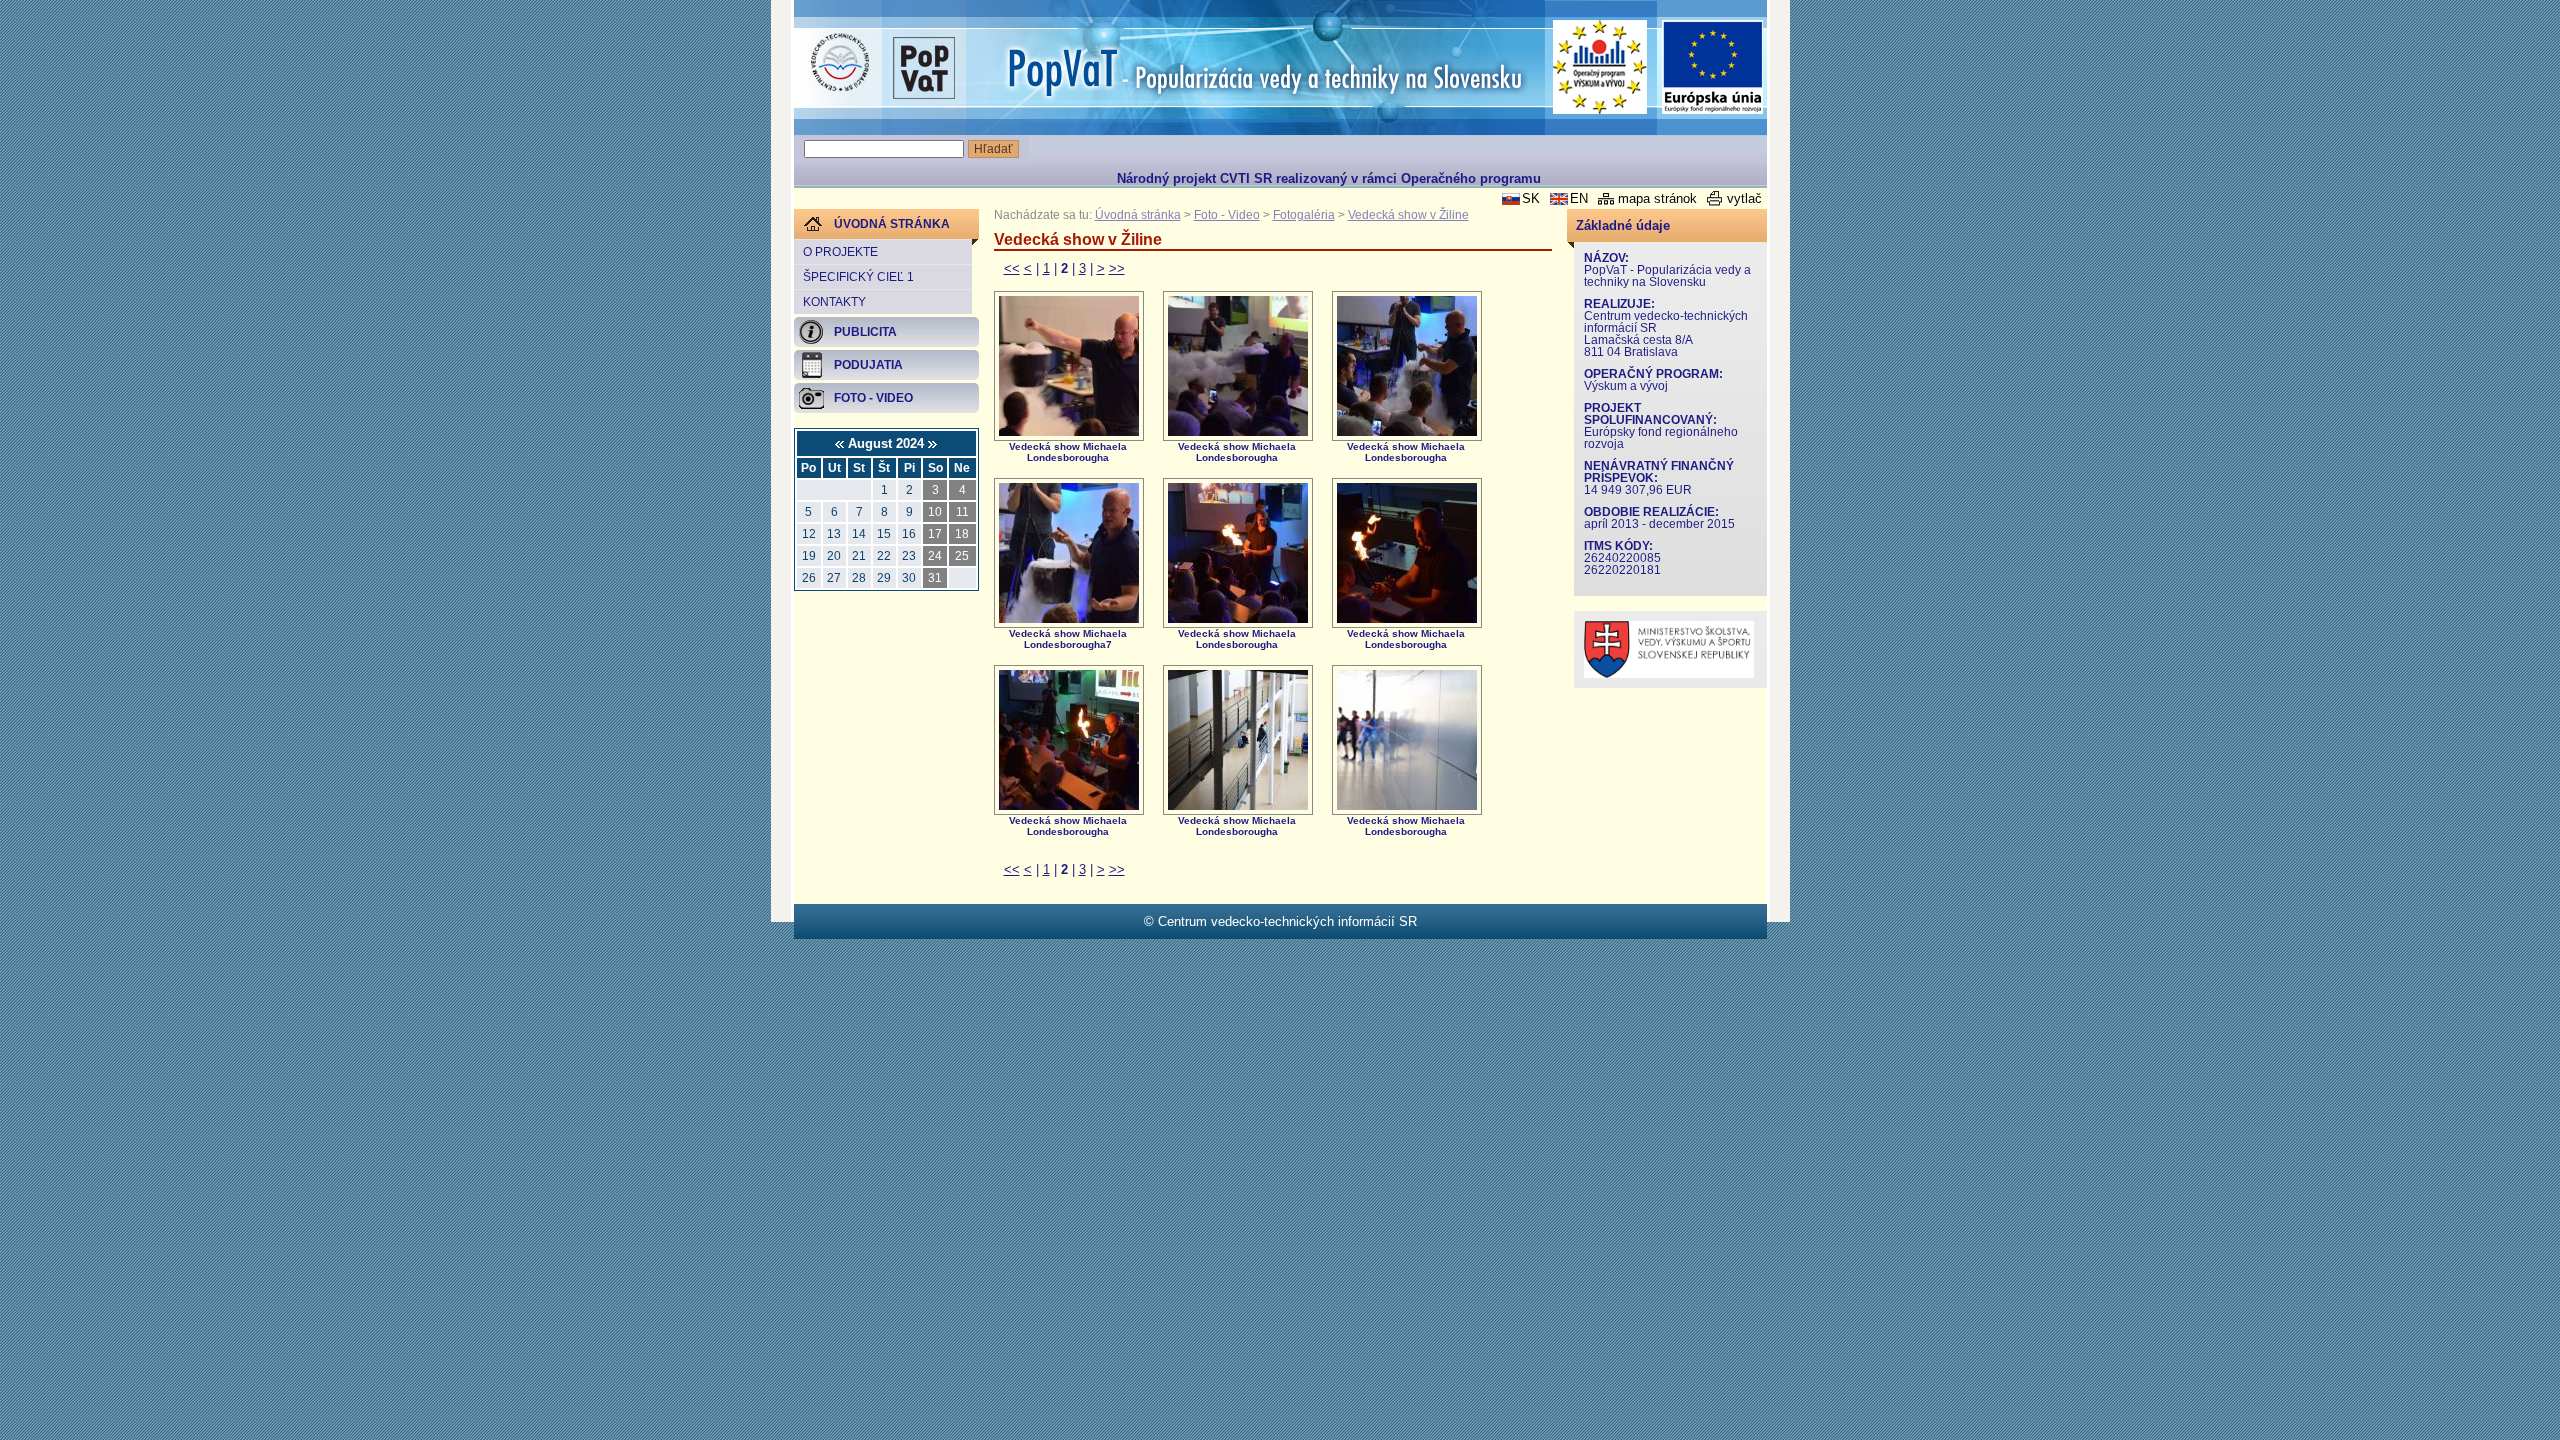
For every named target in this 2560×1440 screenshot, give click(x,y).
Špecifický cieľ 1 (858, 277)
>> (1117, 268)
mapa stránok (1657, 198)
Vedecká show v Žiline (1408, 215)
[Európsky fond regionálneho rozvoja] (1713, 67)
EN (1579, 198)
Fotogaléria (1304, 215)
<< (1012, 268)
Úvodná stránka (1138, 215)
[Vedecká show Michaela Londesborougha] (1069, 431)
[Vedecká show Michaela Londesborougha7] (1069, 618)
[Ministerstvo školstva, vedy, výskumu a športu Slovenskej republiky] (1669, 673)
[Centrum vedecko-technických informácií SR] (840, 63)
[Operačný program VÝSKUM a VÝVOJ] (1600, 67)
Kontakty (834, 302)
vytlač (1744, 198)
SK (1531, 198)
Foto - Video (1227, 215)
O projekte (840, 252)
